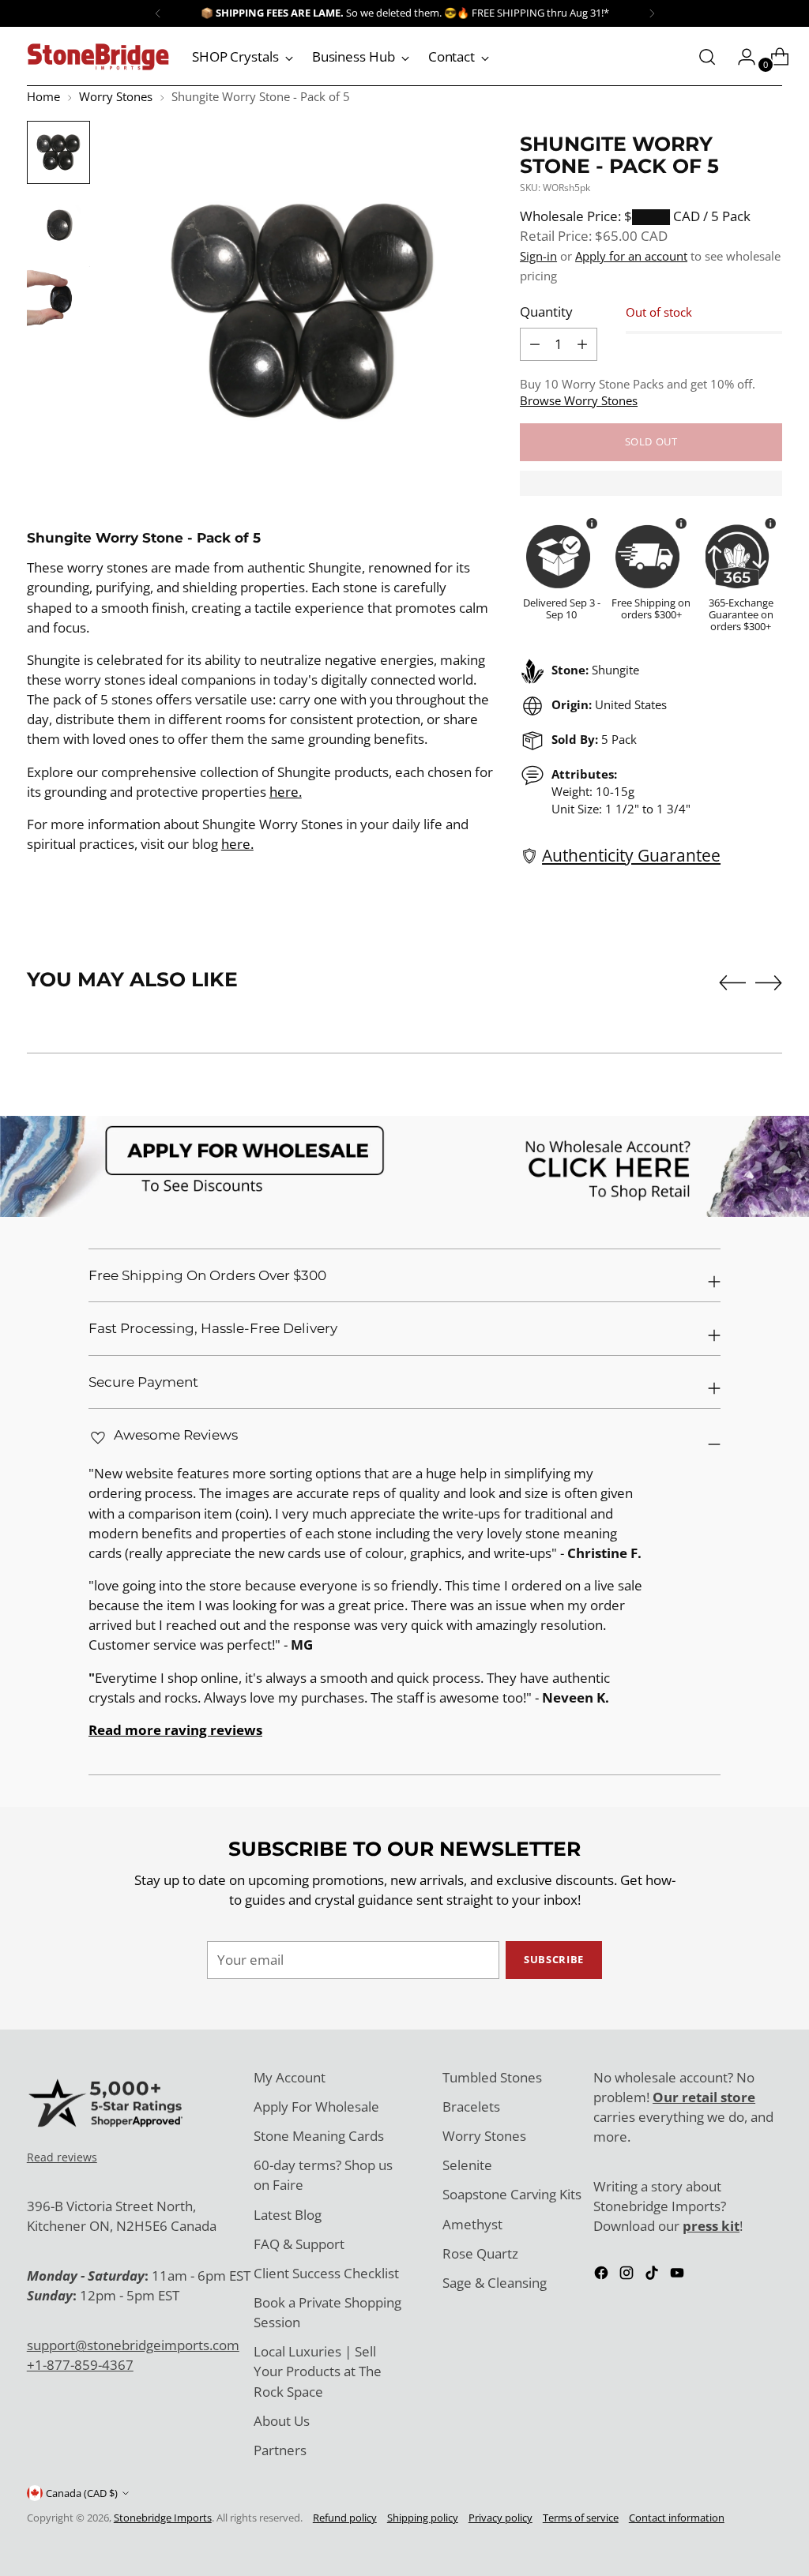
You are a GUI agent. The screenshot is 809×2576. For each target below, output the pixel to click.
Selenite (467, 2165)
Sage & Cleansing (495, 2283)
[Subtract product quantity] (582, 344)
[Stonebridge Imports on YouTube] (679, 2275)
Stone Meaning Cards (319, 2136)
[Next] (652, 13)
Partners (280, 2450)
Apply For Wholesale (316, 2107)
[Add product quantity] (535, 344)
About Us (282, 2421)
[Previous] (158, 13)
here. (286, 792)
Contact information (677, 2518)
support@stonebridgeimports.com (133, 2345)
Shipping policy (423, 2518)
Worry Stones (116, 96)
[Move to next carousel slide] (769, 982)
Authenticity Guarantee (631, 855)
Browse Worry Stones (579, 400)
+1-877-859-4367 (80, 2365)
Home (43, 96)
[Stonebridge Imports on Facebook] (603, 2275)
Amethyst (472, 2224)
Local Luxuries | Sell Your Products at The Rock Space (318, 2371)
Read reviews (62, 2157)
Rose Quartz (480, 2253)
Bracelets (471, 2107)
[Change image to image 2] (58, 225)
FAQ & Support (299, 2244)
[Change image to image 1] (58, 152)
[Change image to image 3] (58, 298)
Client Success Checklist (326, 2273)
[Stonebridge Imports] (98, 57)
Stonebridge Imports (163, 2518)
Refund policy (345, 2518)
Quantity (546, 312)
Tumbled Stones (492, 2077)
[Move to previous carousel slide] (732, 983)
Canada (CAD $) (82, 2493)
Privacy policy (500, 2518)
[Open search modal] (707, 57)
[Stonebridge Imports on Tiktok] (653, 2275)
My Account (290, 2077)
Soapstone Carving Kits (512, 2194)
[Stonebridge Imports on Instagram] (628, 2275)
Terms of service (581, 2518)
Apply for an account (631, 256)
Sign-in (538, 256)
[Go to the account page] (740, 57)
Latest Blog (288, 2215)
